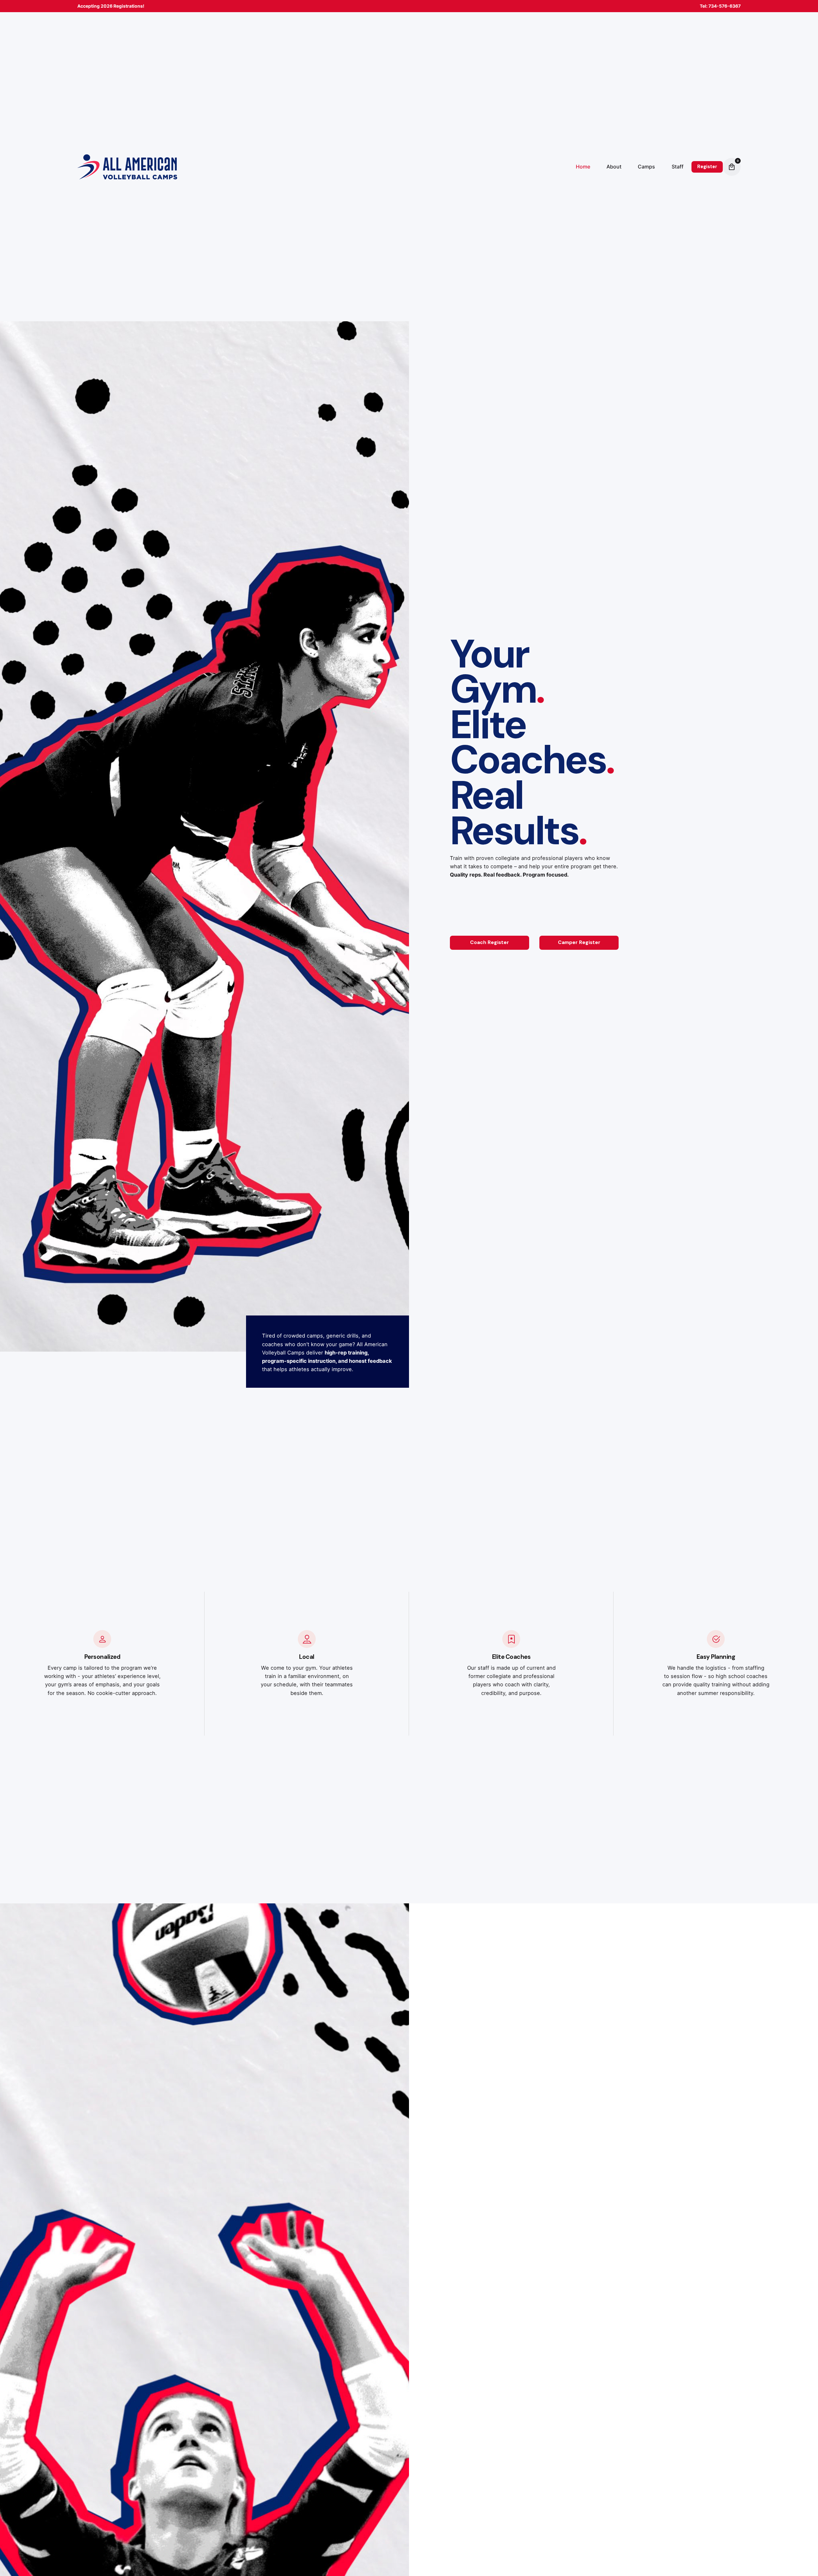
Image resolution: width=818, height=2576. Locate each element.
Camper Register (579, 942)
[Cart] (732, 167)
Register (707, 167)
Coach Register (490, 942)
